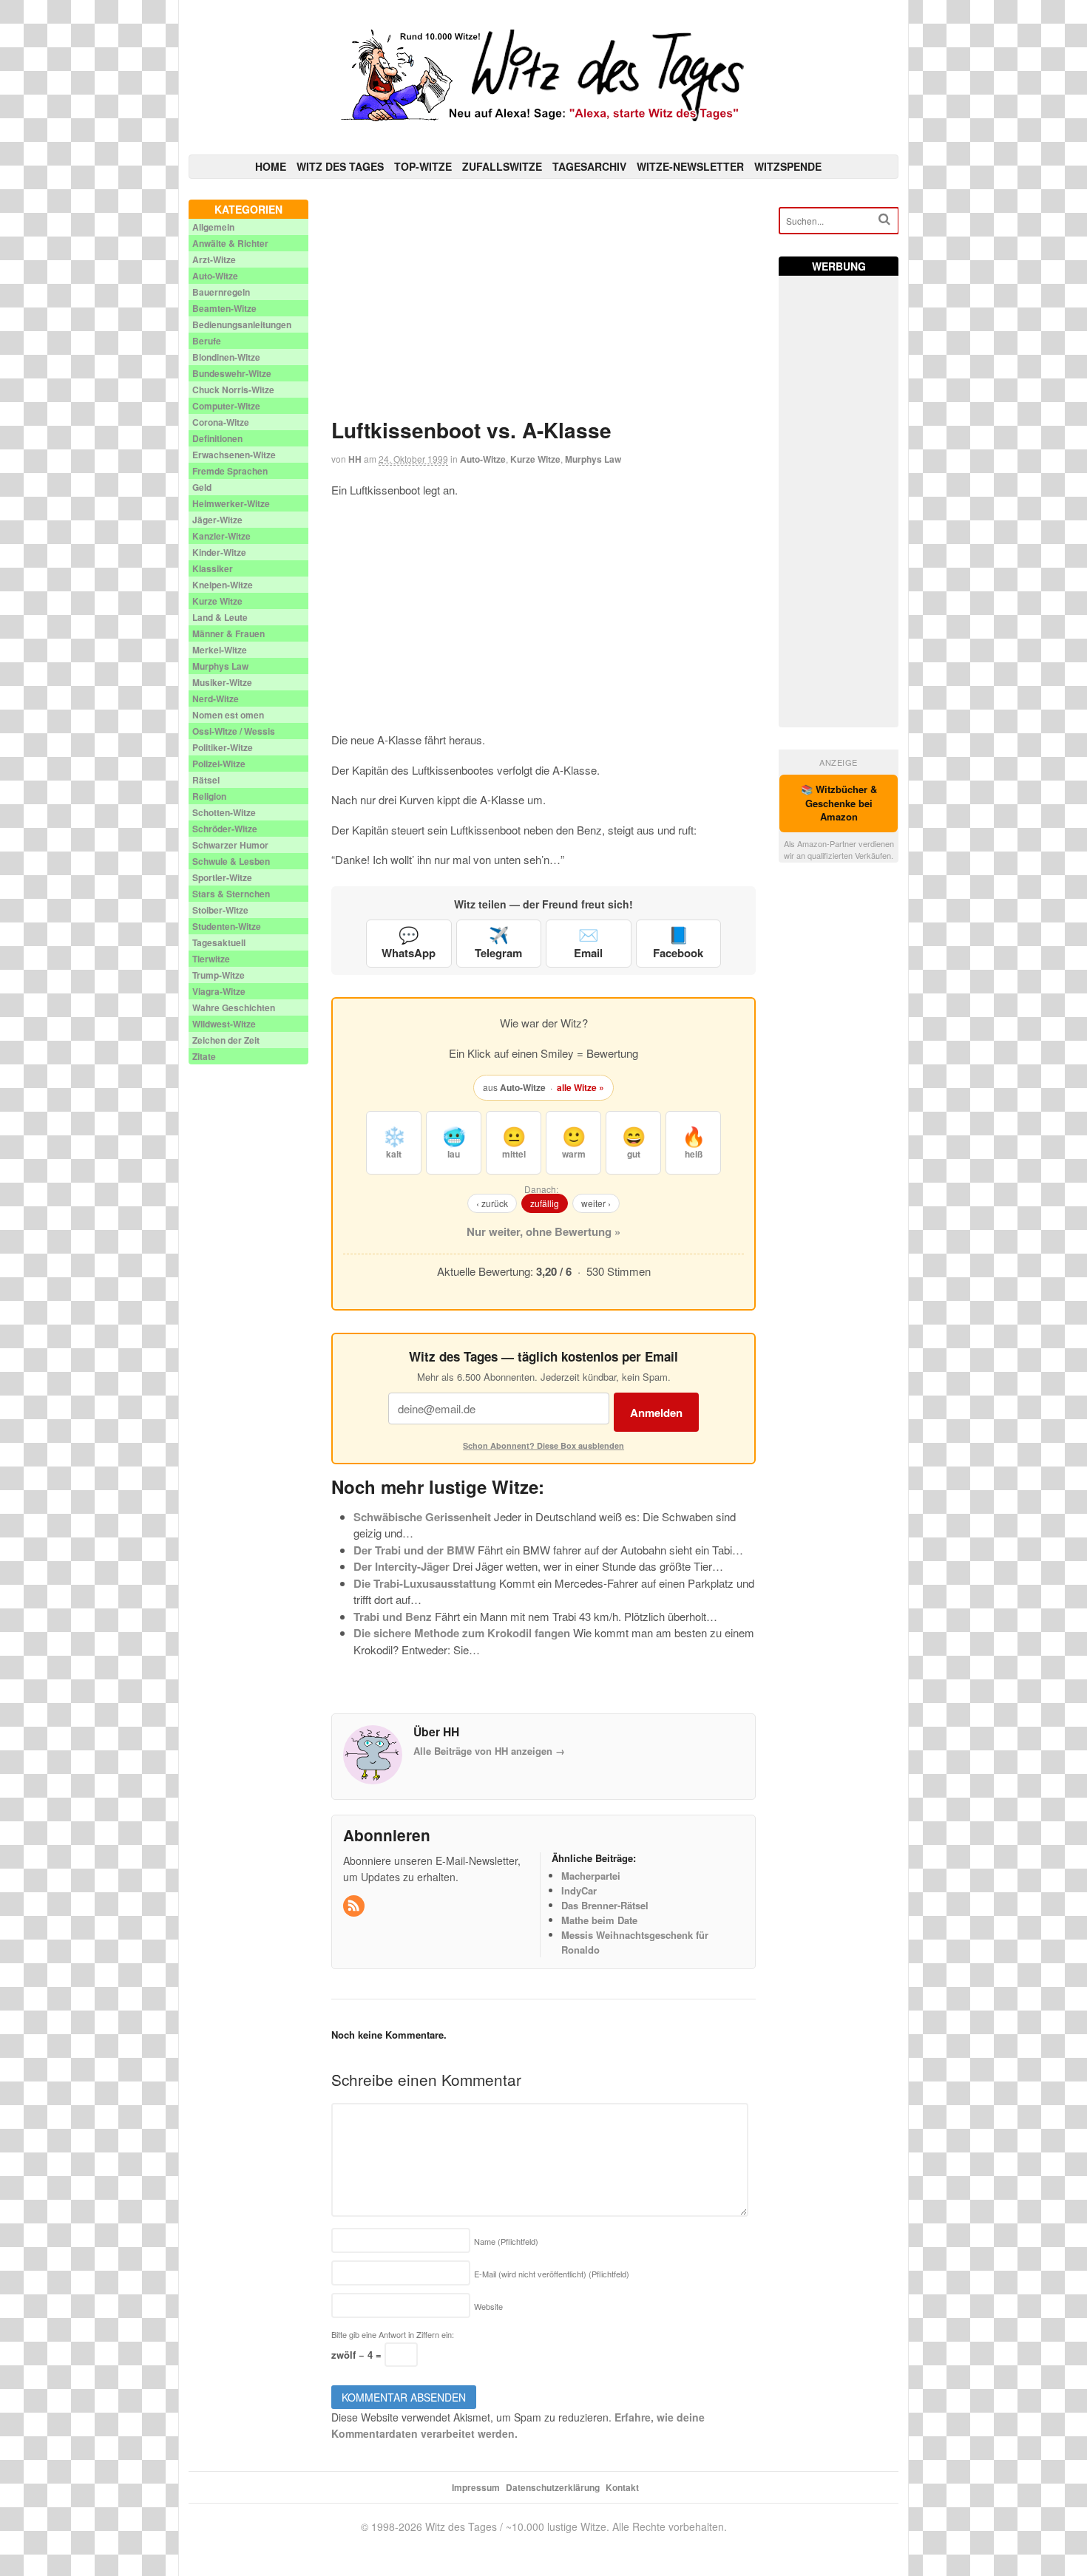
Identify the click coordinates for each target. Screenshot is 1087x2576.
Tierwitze (211, 959)
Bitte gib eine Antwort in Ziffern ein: (393, 2334)
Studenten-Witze (227, 926)
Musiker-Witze (222, 682)
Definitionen (217, 438)
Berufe (207, 341)
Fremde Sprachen (230, 471)
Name (506, 2241)
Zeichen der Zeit (226, 1040)
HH (355, 459)
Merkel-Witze (220, 650)
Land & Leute (220, 617)
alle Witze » (580, 1087)
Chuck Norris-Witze (233, 390)
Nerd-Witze (216, 699)
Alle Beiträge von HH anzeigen (489, 1751)
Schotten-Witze (224, 812)
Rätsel (206, 780)
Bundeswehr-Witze (232, 373)
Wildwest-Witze (224, 1024)
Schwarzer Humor (230, 845)
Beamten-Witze (224, 308)
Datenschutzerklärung (553, 2487)
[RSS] (355, 1906)
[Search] (884, 219)
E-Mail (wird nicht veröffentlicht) (552, 2274)
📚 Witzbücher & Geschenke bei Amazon (839, 803)
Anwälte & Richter (230, 243)
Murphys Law (593, 459)
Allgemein (213, 227)
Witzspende (788, 166)
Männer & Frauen (228, 633)
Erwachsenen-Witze (234, 455)
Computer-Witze (226, 406)
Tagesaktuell (219, 942)
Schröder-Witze (225, 829)
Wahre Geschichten (234, 1007)
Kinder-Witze (219, 552)
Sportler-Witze (222, 877)
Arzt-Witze (214, 259)
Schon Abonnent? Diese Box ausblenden (543, 1445)
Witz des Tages (340, 166)
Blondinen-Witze (226, 357)
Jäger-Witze (217, 520)
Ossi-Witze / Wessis (234, 731)
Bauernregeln (221, 292)
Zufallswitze (502, 166)
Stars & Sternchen (231, 894)
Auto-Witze (483, 459)
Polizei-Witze (219, 764)
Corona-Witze (221, 422)
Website (488, 2306)
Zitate (204, 1056)
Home (271, 166)
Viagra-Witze (219, 991)
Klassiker (213, 568)
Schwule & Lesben (231, 861)
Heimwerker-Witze (231, 503)
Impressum (476, 2487)
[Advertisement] (544, 303)
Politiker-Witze (223, 747)
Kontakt (622, 2487)
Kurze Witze (535, 459)
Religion (209, 796)
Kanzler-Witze (221, 536)
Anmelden (656, 1413)
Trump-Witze (219, 975)
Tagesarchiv (589, 166)
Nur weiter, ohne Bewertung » (543, 1231)
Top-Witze (423, 166)
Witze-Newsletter (690, 166)
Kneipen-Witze (223, 585)
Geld (202, 487)
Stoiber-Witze (220, 910)
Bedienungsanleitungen (242, 324)
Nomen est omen (228, 715)
